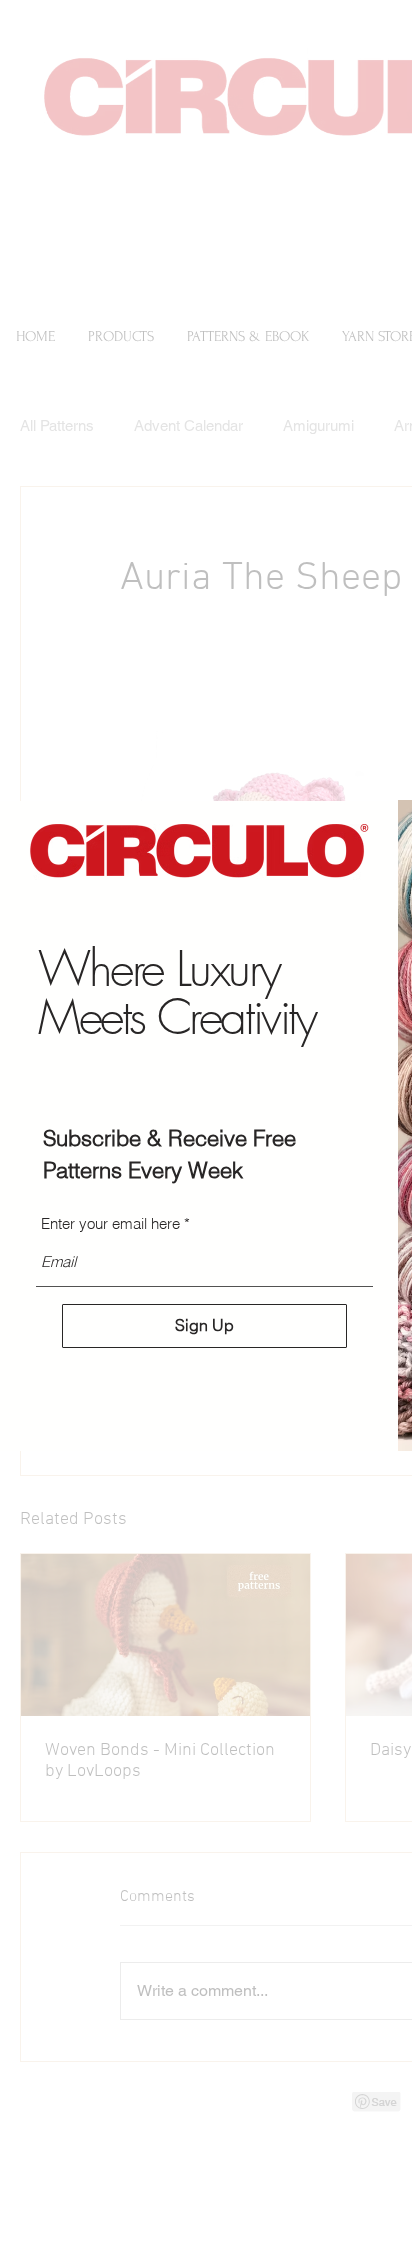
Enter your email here (110, 1223)
